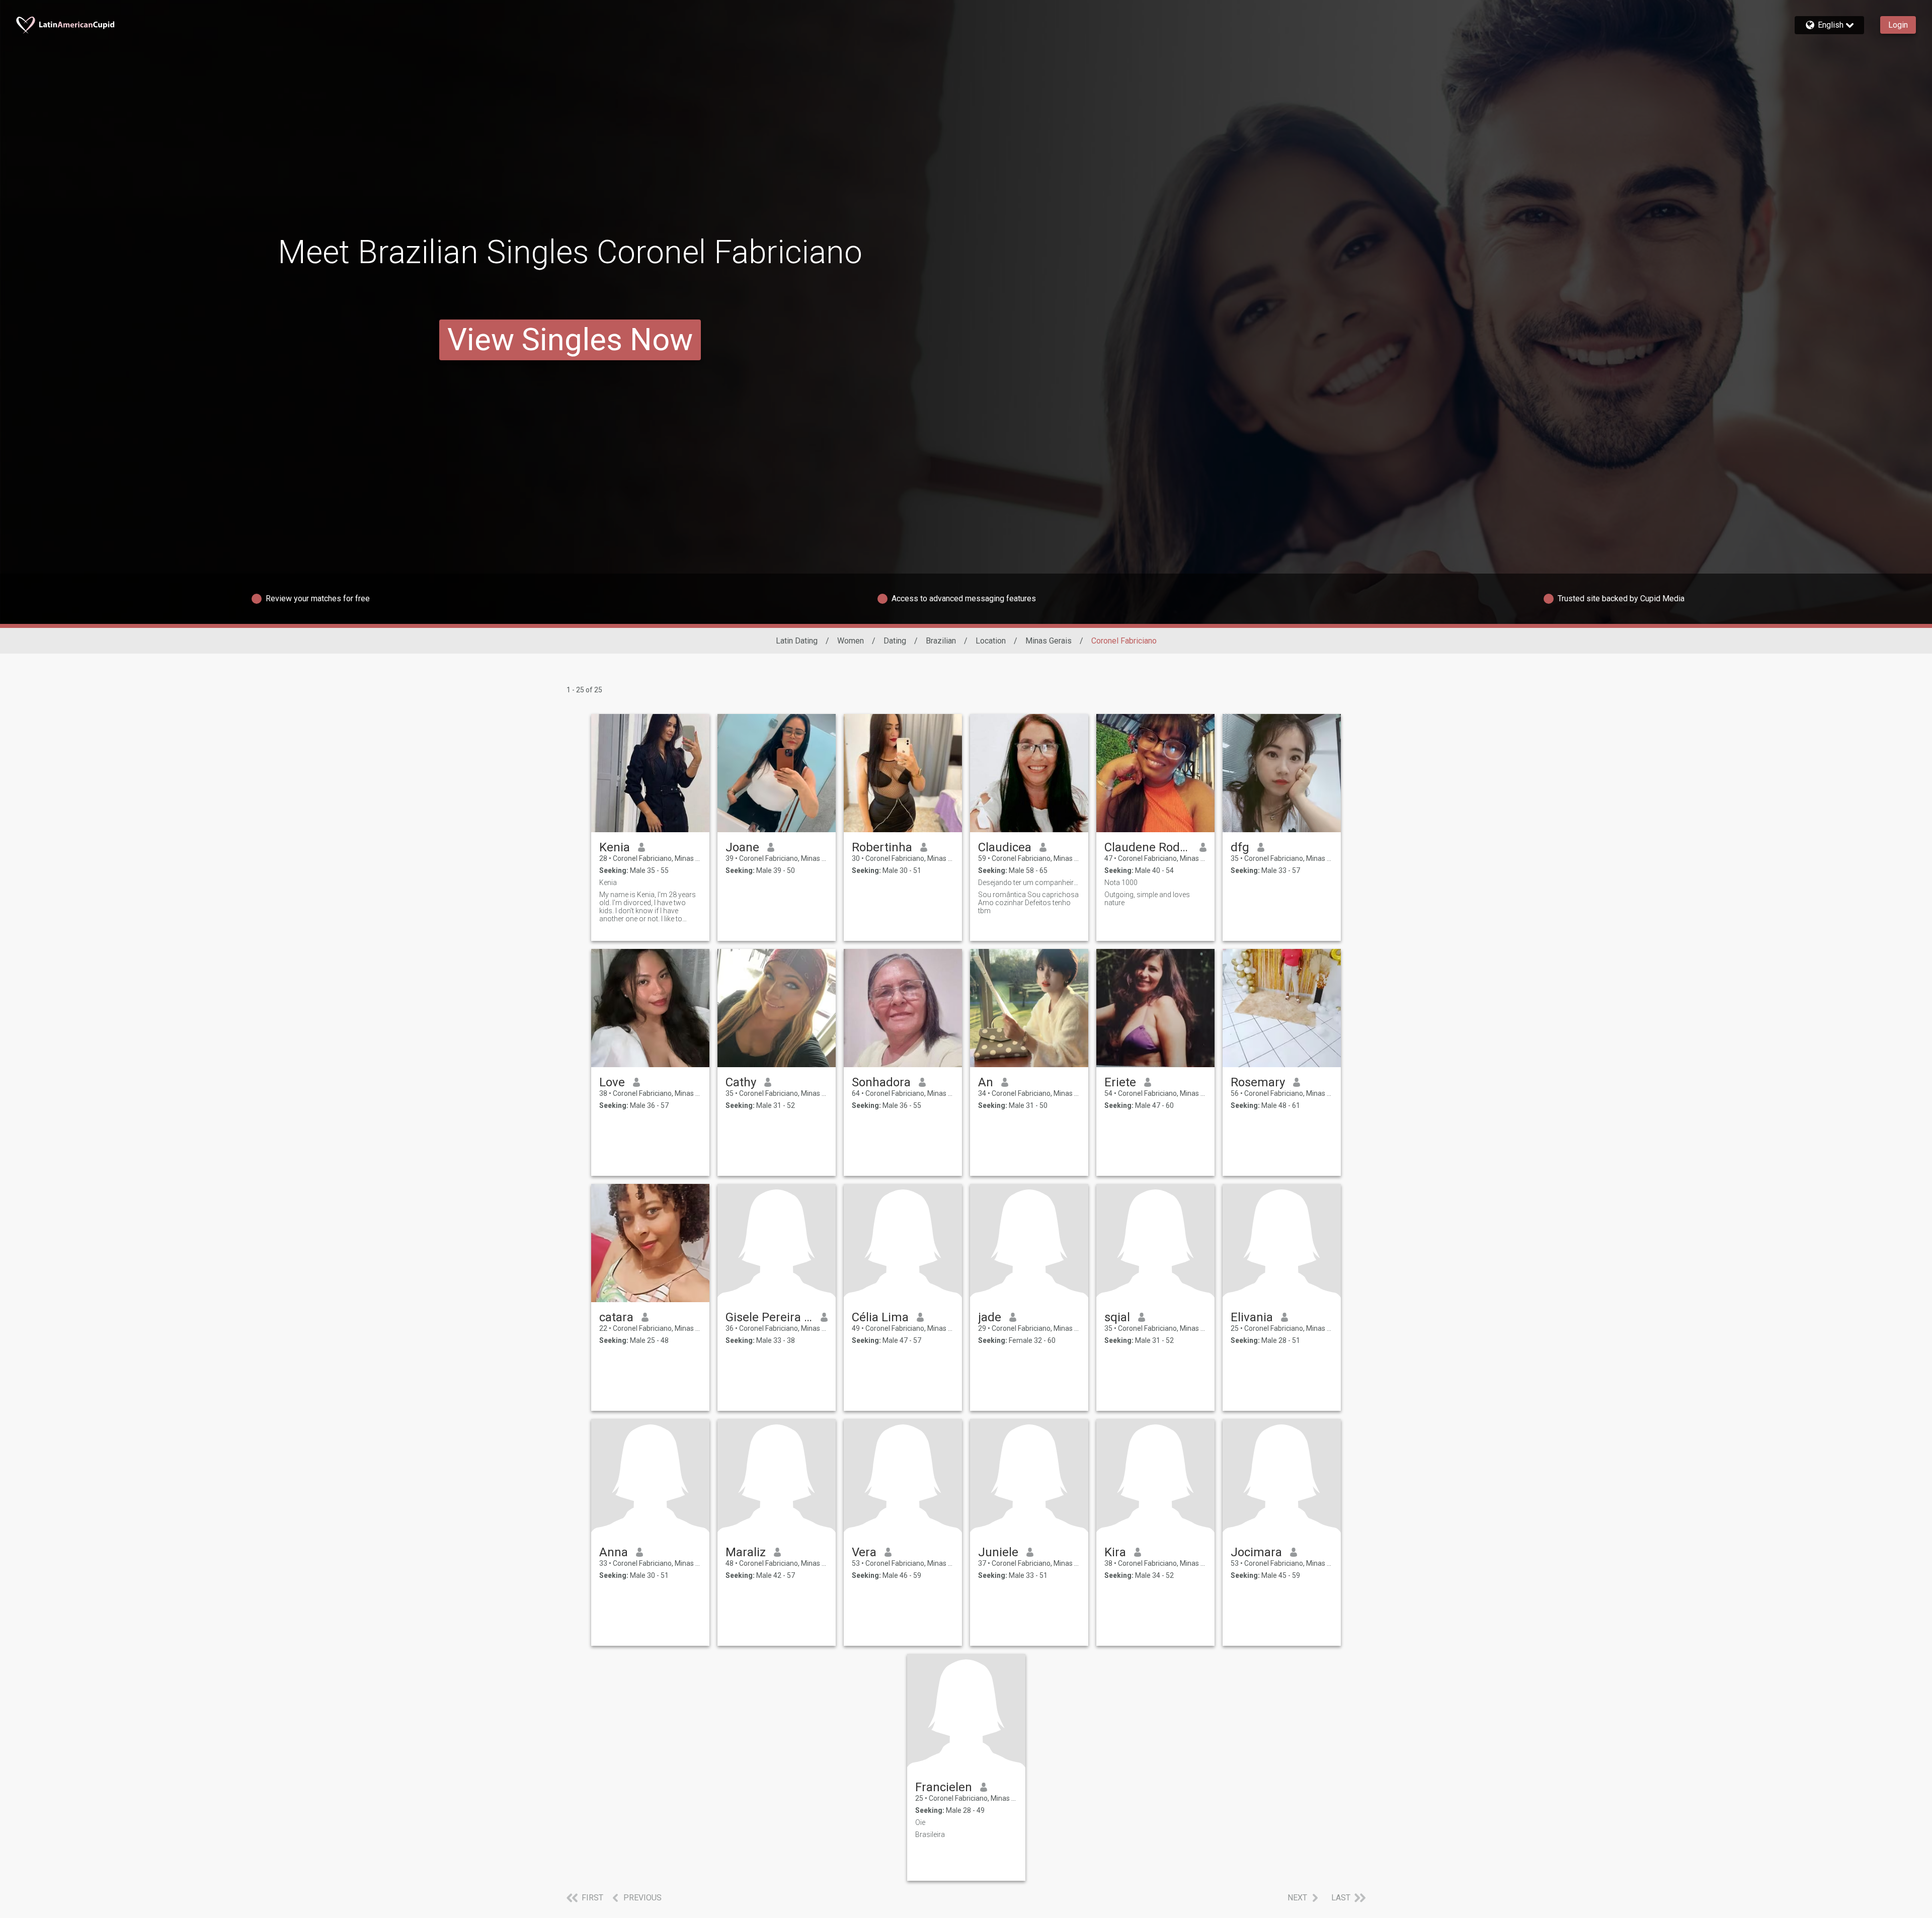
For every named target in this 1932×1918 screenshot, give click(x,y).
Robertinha (882, 847)
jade (990, 1317)
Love (612, 1082)
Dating (895, 641)
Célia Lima (880, 1317)
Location (991, 641)
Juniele (998, 1552)
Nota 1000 (1121, 883)
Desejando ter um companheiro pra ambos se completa (1029, 883)
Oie (920, 1822)
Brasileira (930, 1834)
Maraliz (746, 1552)
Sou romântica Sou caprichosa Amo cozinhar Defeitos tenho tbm (1028, 903)
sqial (1117, 1317)
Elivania (1252, 1317)
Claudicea (1005, 847)
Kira (1115, 1552)
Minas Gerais (1049, 641)
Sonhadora (881, 1082)
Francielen (944, 1787)
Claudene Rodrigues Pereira (1148, 847)
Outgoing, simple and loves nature (1147, 899)
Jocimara (1256, 1552)
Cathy (741, 1082)
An (986, 1082)
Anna (614, 1552)
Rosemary (1258, 1082)
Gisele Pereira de (769, 1317)
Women (851, 641)
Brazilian (941, 641)
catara (616, 1317)
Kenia (615, 847)
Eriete (1120, 1082)
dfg (1240, 847)
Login (1898, 25)
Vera (864, 1552)
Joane (742, 847)
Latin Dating (797, 641)
